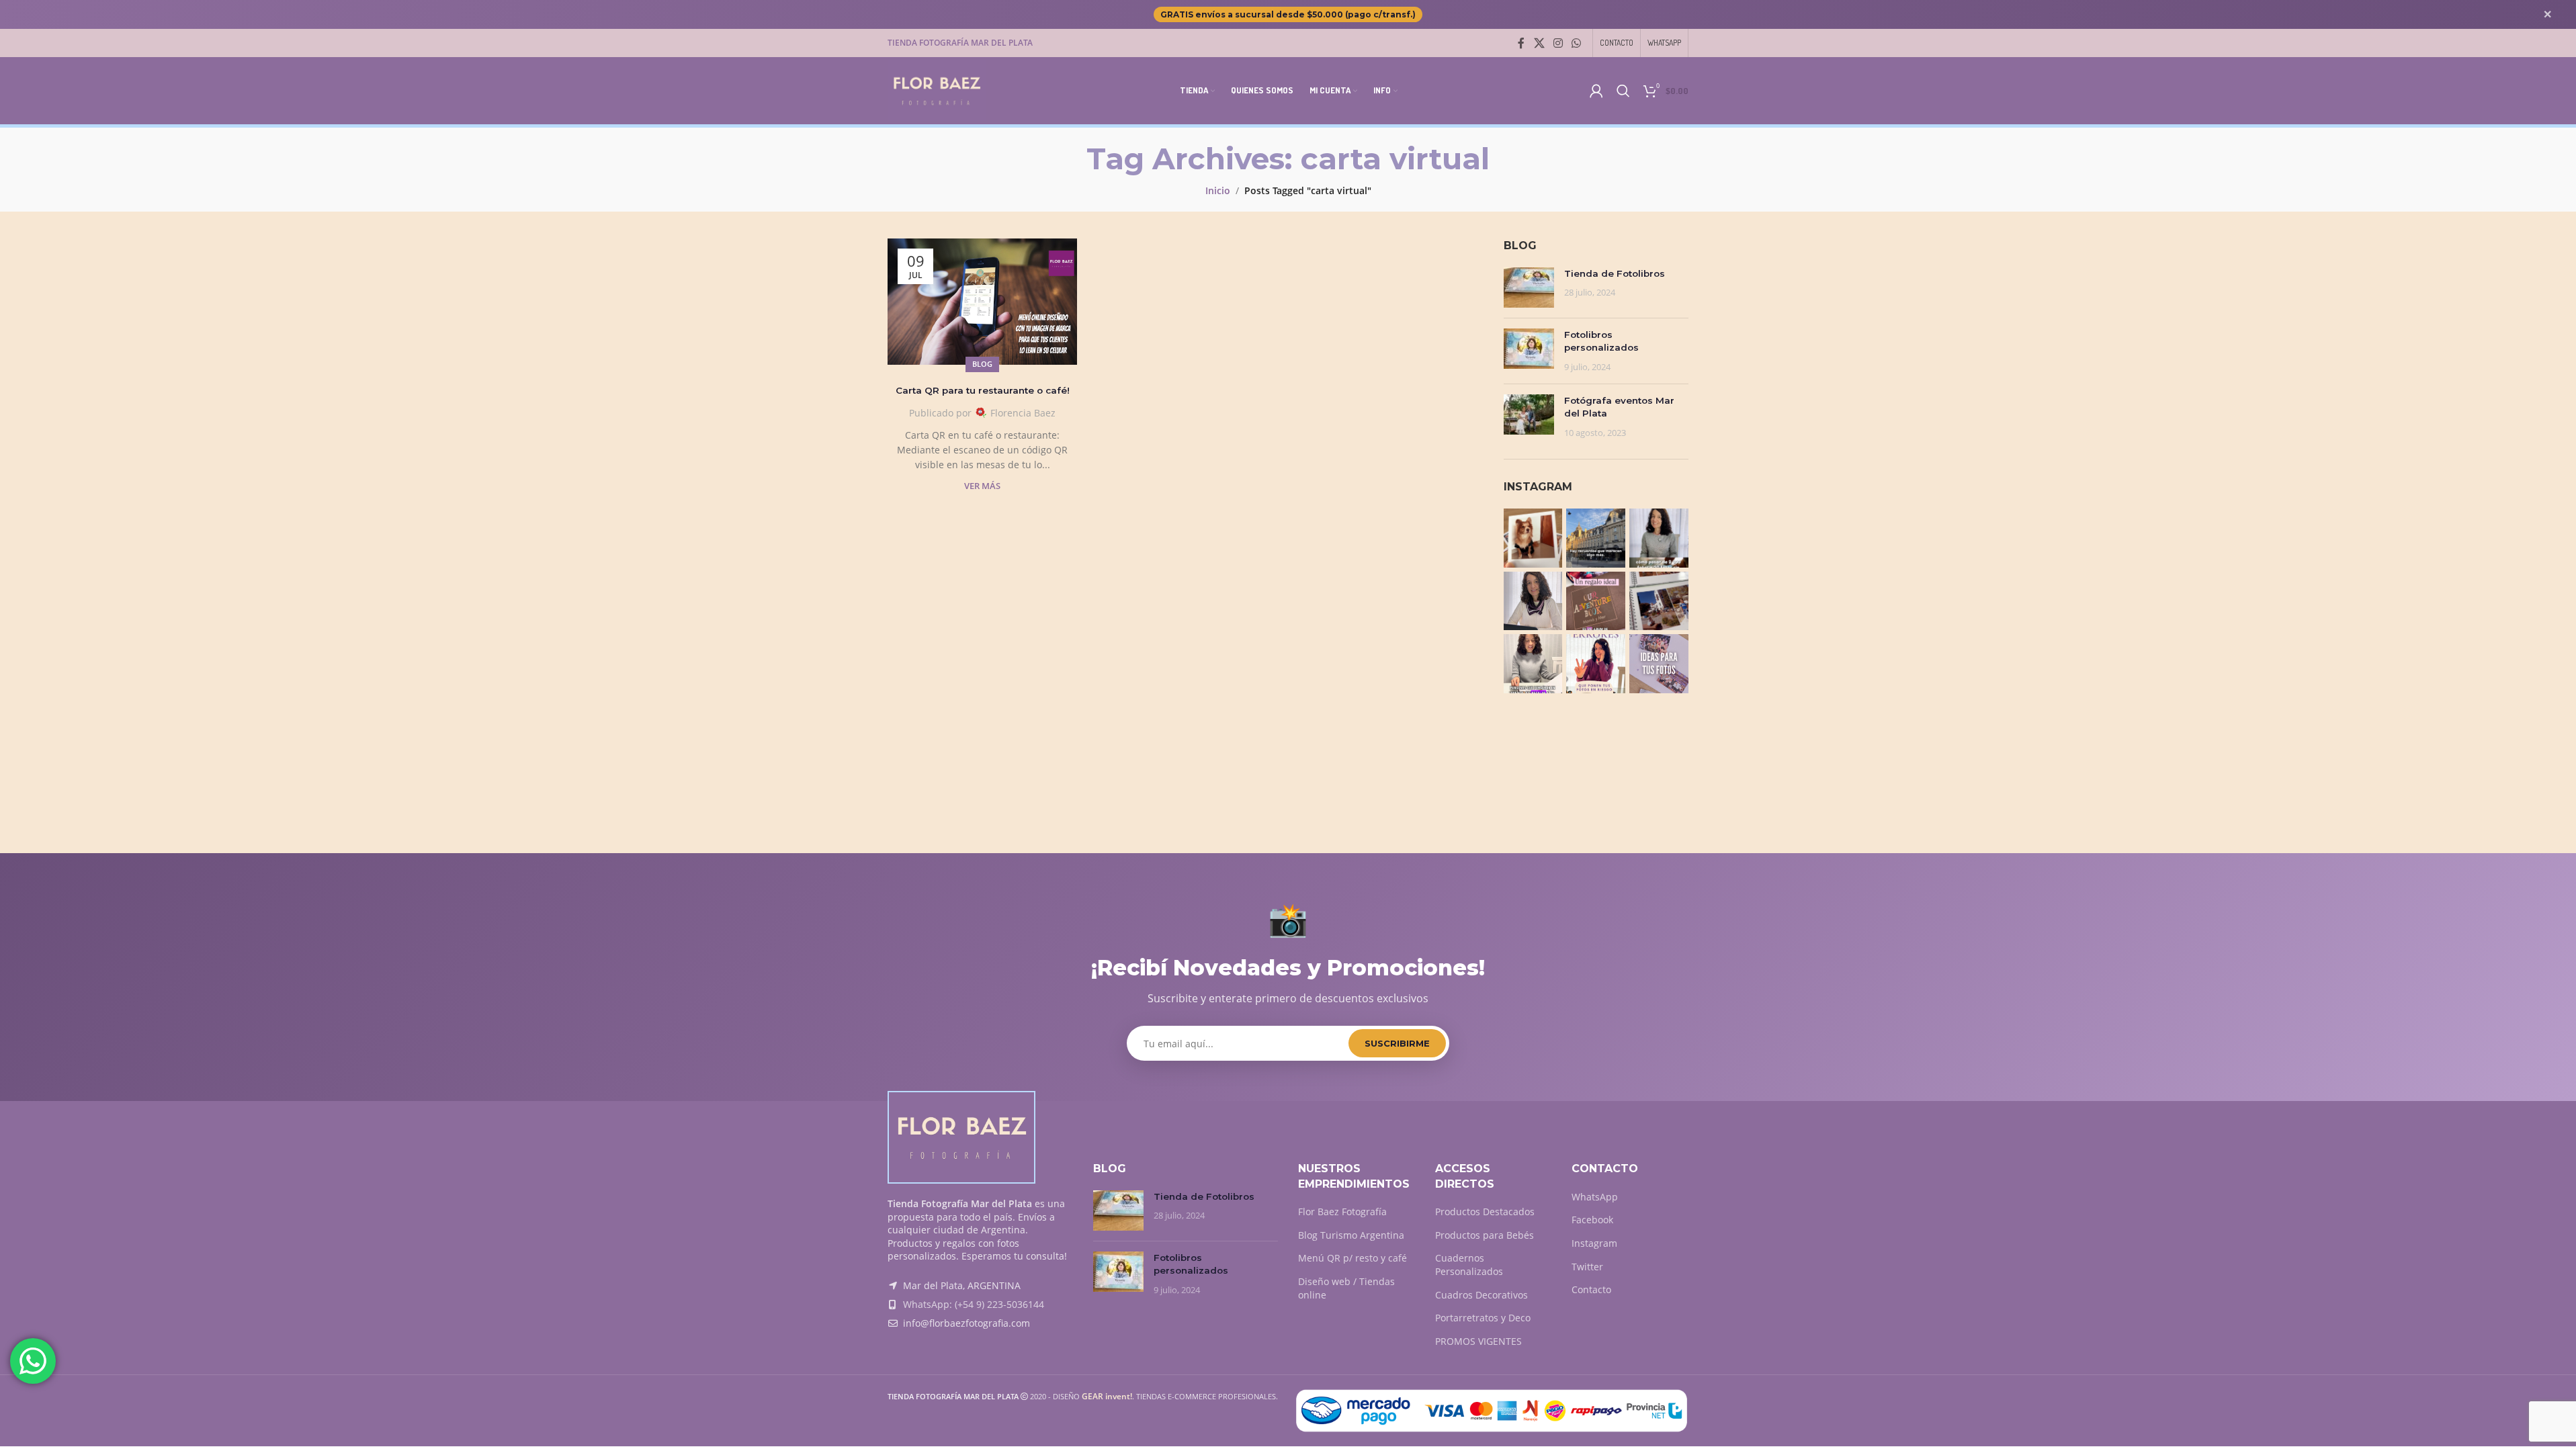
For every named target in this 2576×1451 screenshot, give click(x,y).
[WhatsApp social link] (1577, 43)
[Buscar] (1623, 91)
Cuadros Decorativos (1482, 1295)
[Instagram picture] (1533, 538)
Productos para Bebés (1485, 1235)
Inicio (1218, 190)
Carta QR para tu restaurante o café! (983, 390)
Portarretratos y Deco (1483, 1318)
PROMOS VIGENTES (1478, 1341)
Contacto (1591, 1289)
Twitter (1587, 1267)
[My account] (1596, 91)
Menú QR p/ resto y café (1353, 1258)
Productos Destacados (1485, 1212)
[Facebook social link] (1521, 43)
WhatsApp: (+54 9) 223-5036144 (974, 1304)
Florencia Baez (1023, 413)
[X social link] (1539, 43)
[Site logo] (937, 90)
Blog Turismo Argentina (1351, 1235)
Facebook (1592, 1220)
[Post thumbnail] (1529, 288)
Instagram (1594, 1243)
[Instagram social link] (1558, 43)
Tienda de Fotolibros (1615, 273)
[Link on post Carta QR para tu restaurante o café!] (982, 302)
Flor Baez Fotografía (1342, 1212)
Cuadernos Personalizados (1469, 1265)
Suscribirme (1397, 1043)
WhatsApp (1595, 1197)
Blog (982, 364)
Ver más (982, 486)
